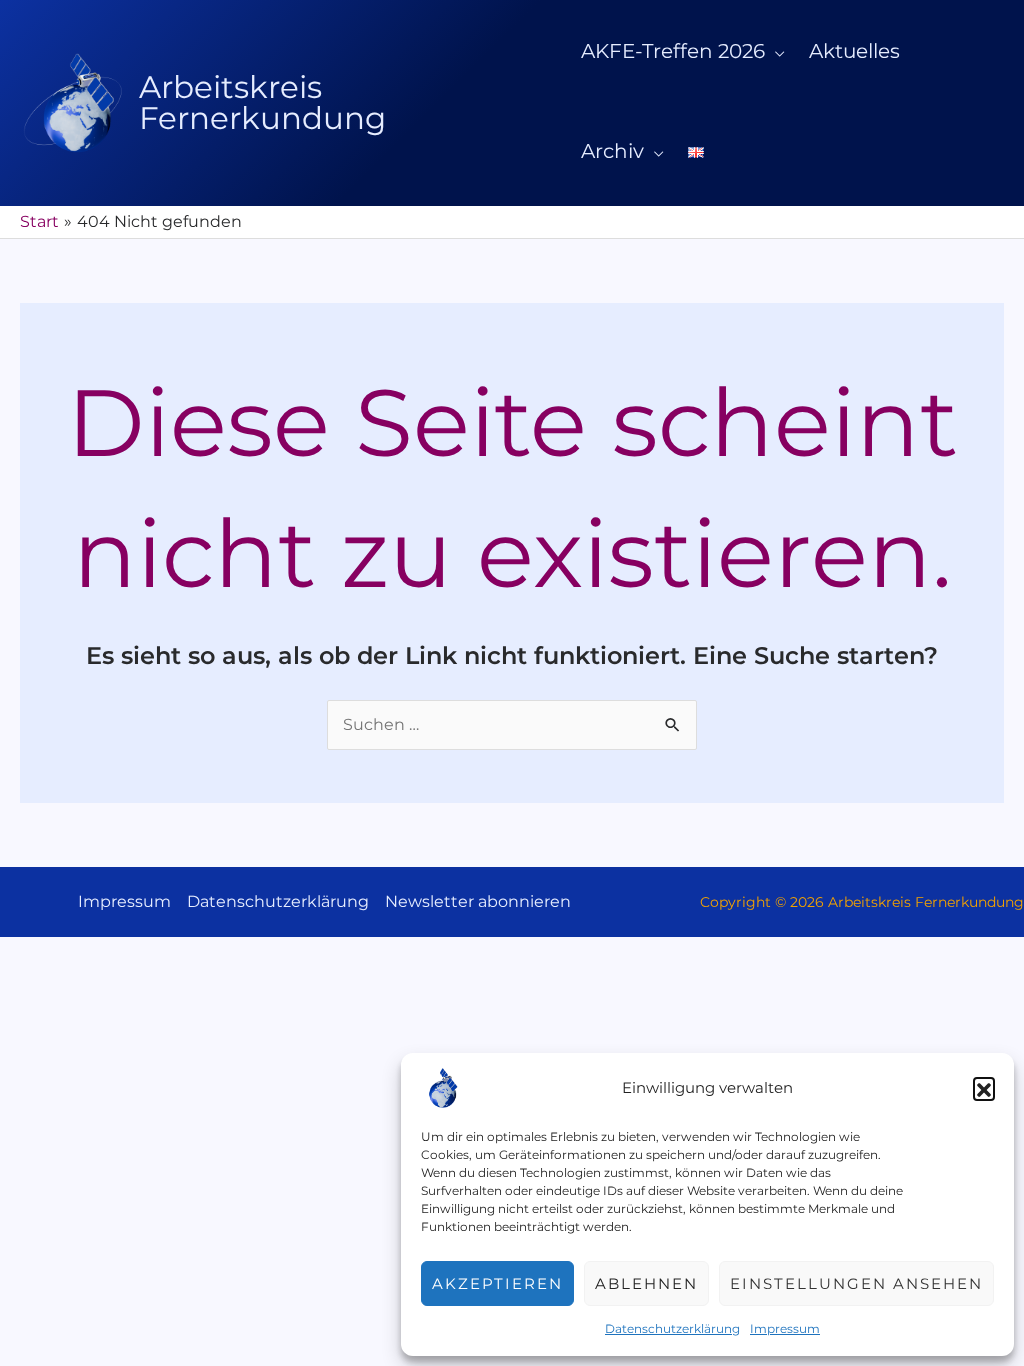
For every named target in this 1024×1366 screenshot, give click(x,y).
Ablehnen (646, 1283)
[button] (984, 1088)
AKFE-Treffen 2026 (673, 51)
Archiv (612, 151)
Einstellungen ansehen (856, 1283)
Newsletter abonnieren (478, 901)
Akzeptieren (497, 1283)
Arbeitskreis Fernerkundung (262, 102)
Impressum (785, 1328)
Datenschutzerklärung (672, 1328)
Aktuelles (854, 51)
